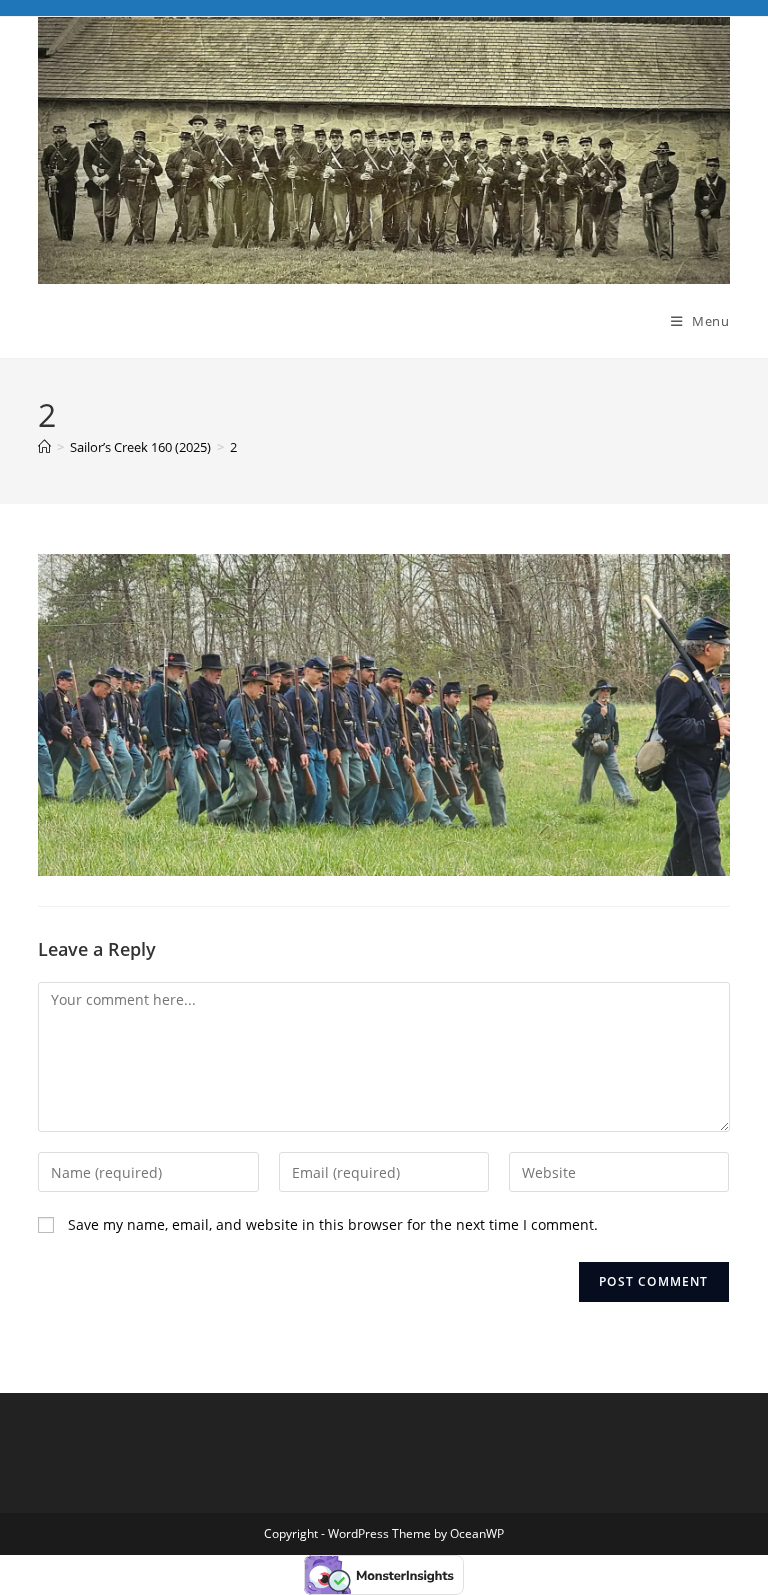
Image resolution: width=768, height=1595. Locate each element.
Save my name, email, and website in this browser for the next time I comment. (333, 1224)
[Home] (44, 447)
